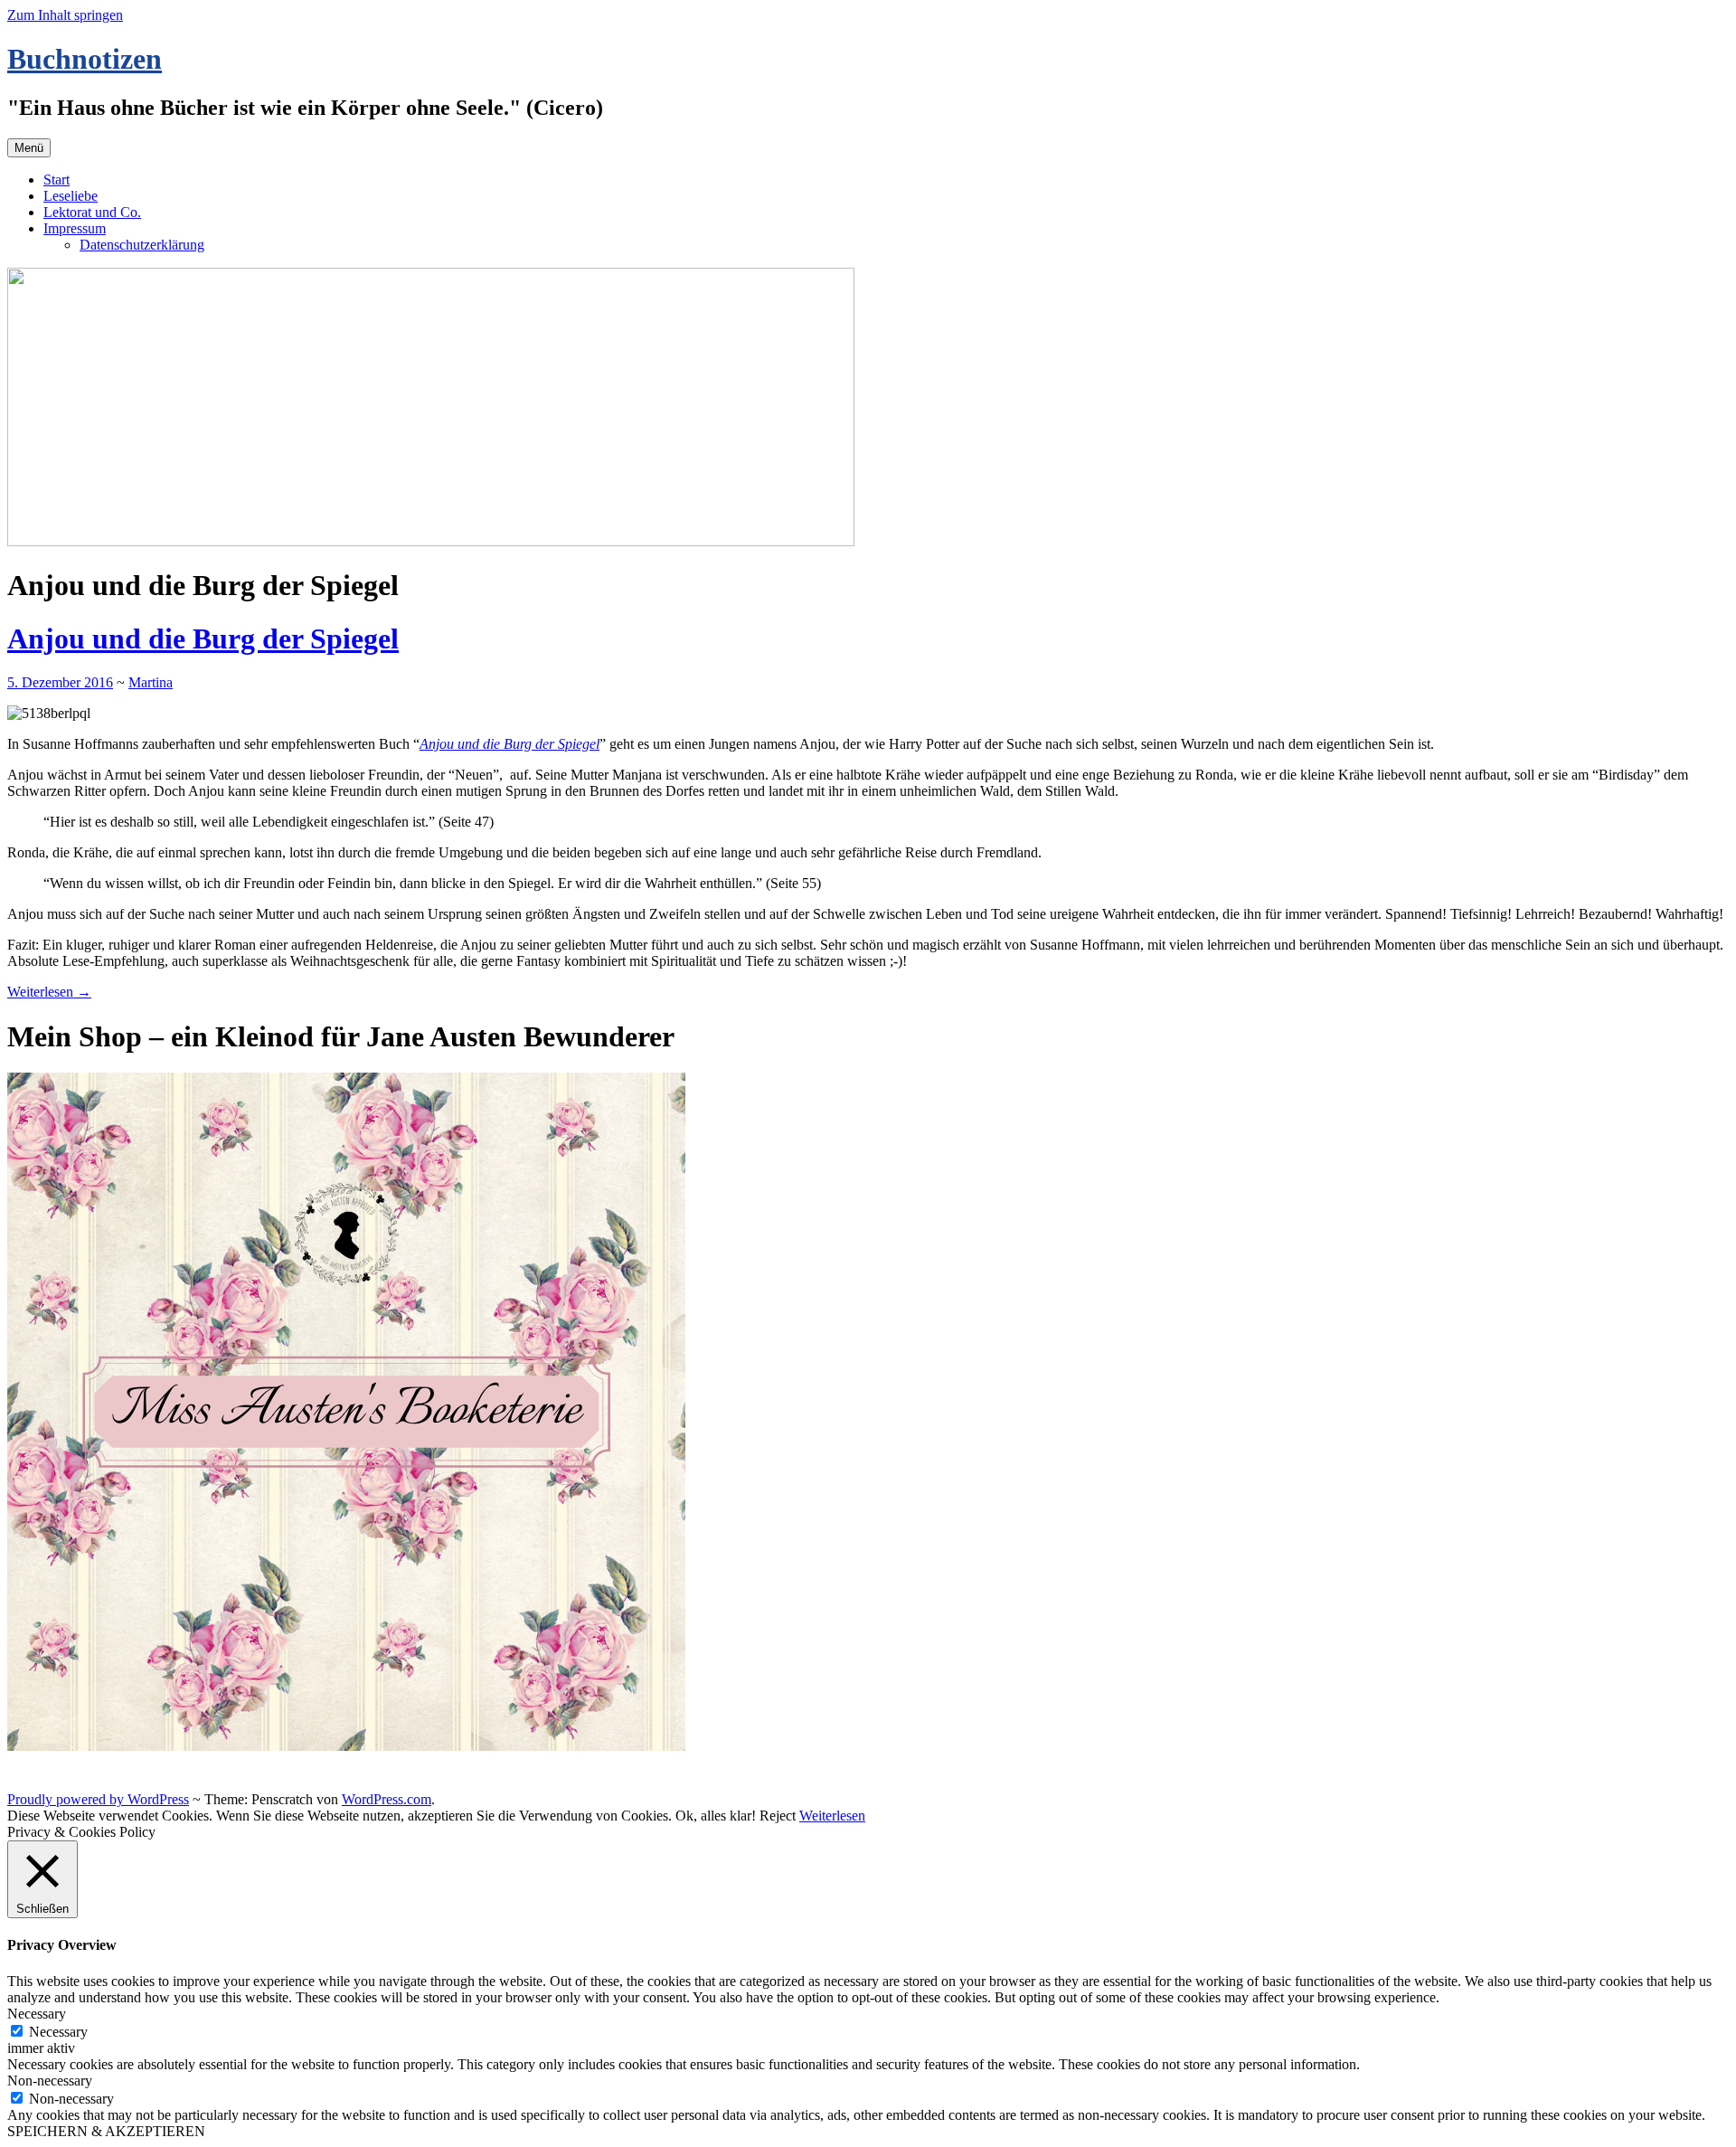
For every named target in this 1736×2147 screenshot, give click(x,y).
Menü (29, 148)
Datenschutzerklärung (142, 245)
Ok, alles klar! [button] (716, 1816)
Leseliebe (71, 196)
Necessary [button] (37, 2014)
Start (57, 180)
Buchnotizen (85, 59)
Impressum (75, 228)
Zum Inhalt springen (65, 15)
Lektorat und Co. (92, 212)
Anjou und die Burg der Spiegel (203, 638)
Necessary (58, 2032)
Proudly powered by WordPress (98, 1799)
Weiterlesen (49, 992)
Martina (151, 682)
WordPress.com (387, 1799)
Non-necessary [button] (50, 2081)
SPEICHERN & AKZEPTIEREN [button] (106, 2131)
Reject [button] (778, 1816)
